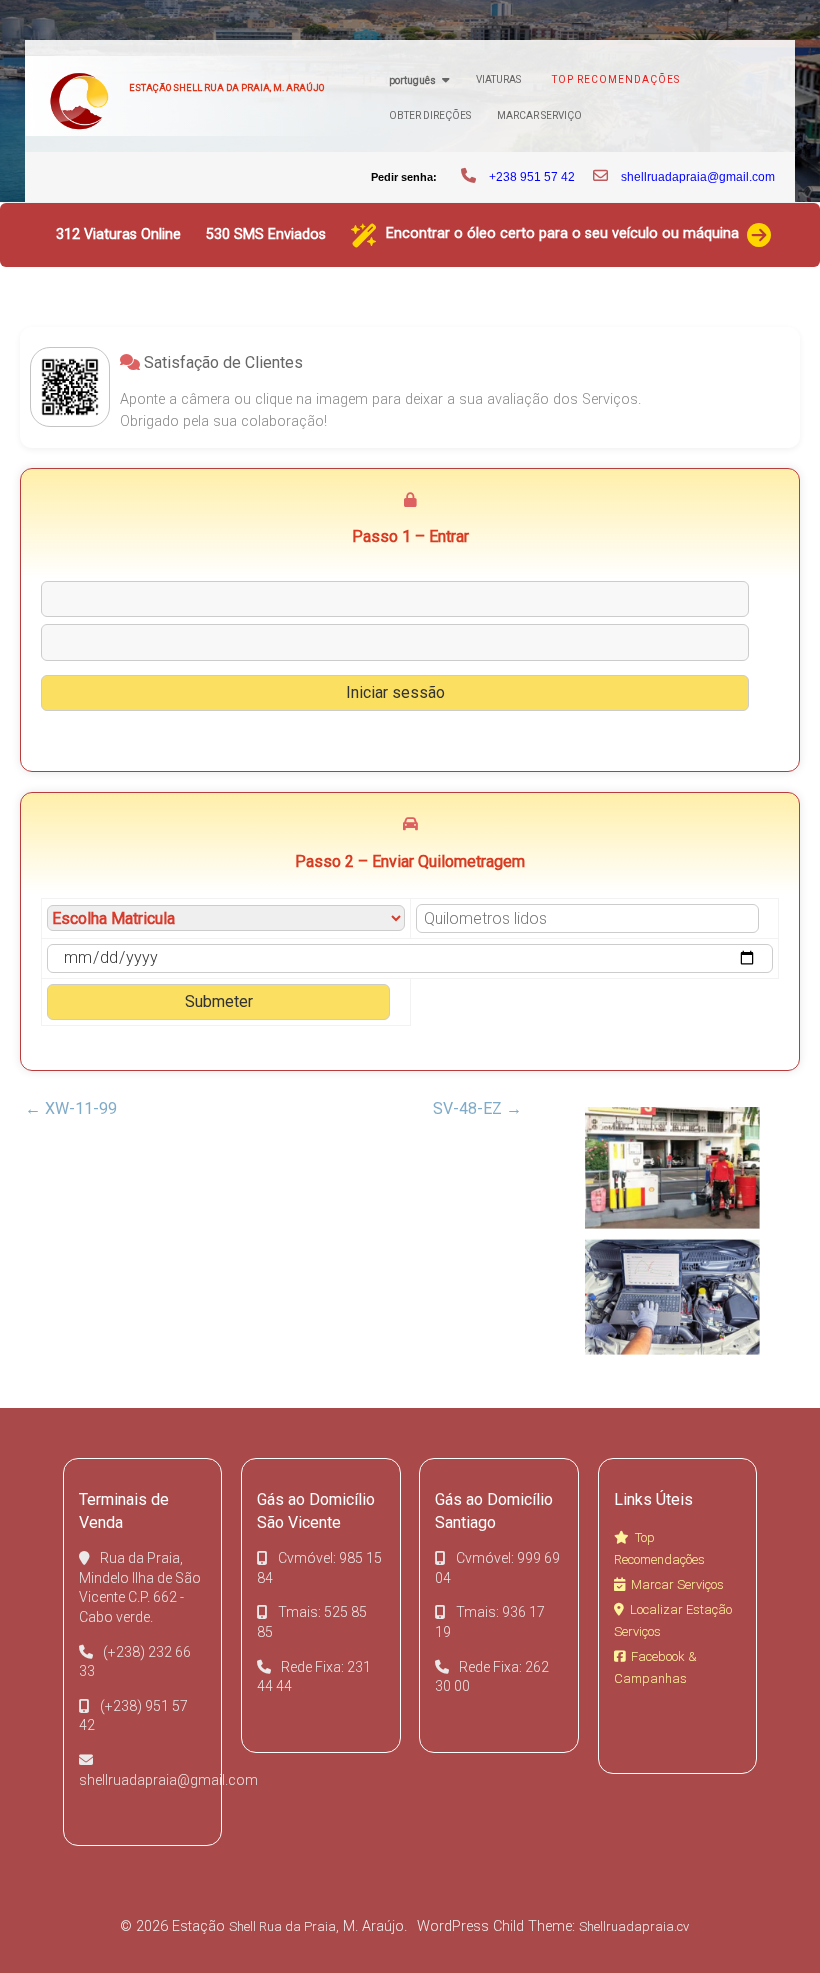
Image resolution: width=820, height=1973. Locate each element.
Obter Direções (430, 115)
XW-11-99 (71, 1108)
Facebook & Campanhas (655, 1667)
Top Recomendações (616, 79)
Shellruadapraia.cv (634, 1926)
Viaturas (498, 79)
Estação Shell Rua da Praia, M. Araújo (226, 87)
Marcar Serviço (539, 115)
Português (412, 80)
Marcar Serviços (677, 1584)
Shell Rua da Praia (282, 1926)
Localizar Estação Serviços (673, 1620)
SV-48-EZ (477, 1108)
